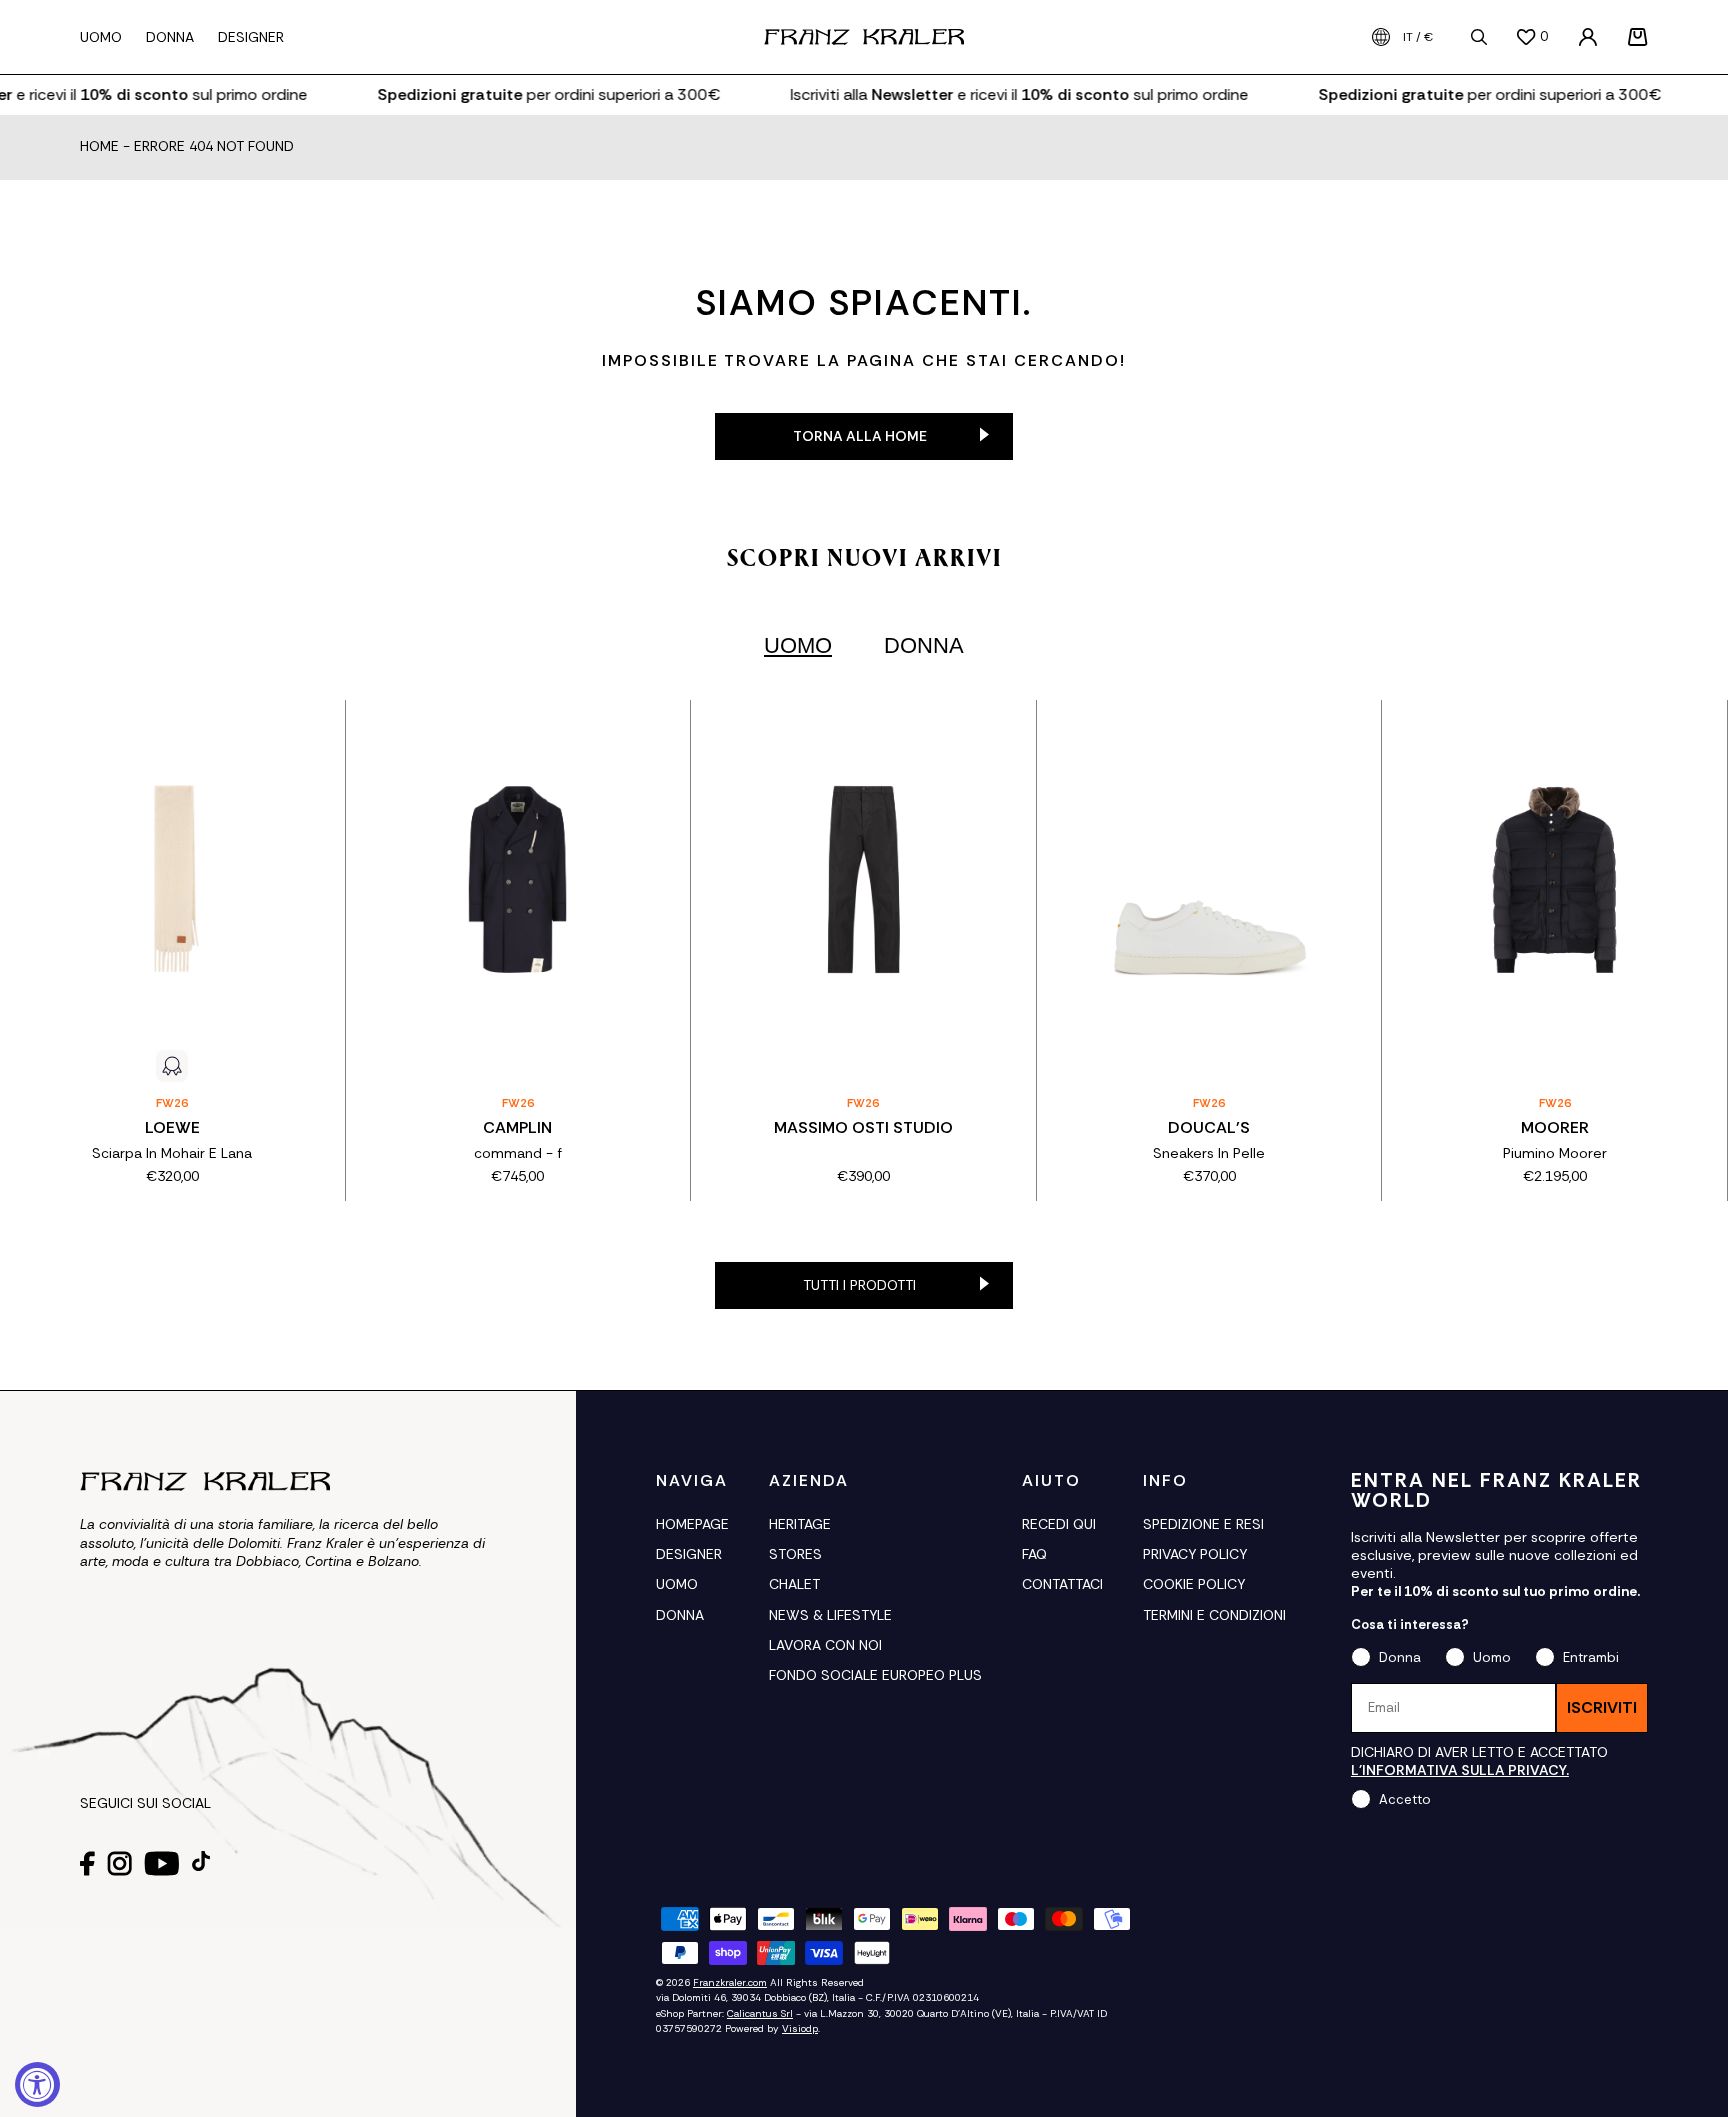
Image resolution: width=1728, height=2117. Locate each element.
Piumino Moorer (1555, 1153)
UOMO (677, 1584)
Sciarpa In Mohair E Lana (172, 1153)
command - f (518, 1153)
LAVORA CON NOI (825, 1645)
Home (99, 147)
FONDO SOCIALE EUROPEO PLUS (875, 1675)
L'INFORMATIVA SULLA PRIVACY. (1460, 1770)
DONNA (680, 1615)
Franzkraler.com (730, 1982)
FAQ (1034, 1554)
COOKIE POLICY (1194, 1584)
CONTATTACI (1062, 1584)
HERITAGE (800, 1524)
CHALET (794, 1584)
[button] (1638, 37)
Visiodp (800, 2028)
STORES (795, 1554)
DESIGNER (689, 1554)
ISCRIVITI (1602, 1707)
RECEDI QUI (1059, 1524)
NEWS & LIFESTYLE (830, 1615)
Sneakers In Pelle (1209, 1153)
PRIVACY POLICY (1195, 1554)
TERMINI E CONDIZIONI (1214, 1615)
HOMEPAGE (692, 1524)
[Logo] (864, 37)
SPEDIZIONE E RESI (1203, 1524)
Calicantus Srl (760, 2013)
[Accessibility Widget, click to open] (37, 2084)
